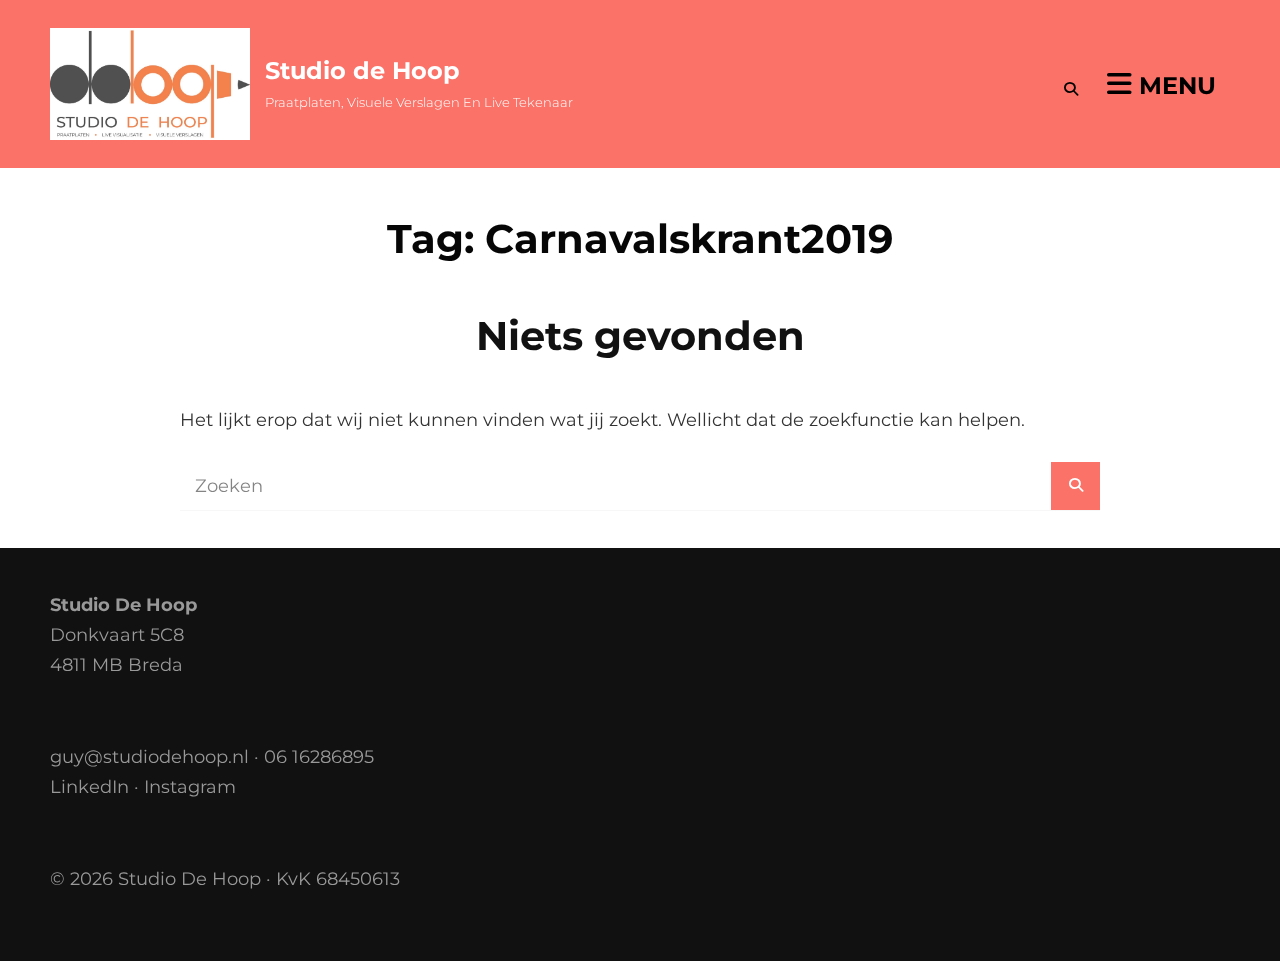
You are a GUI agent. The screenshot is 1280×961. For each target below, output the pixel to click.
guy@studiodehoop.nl (149, 757)
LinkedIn (89, 787)
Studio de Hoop (362, 70)
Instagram (190, 787)
